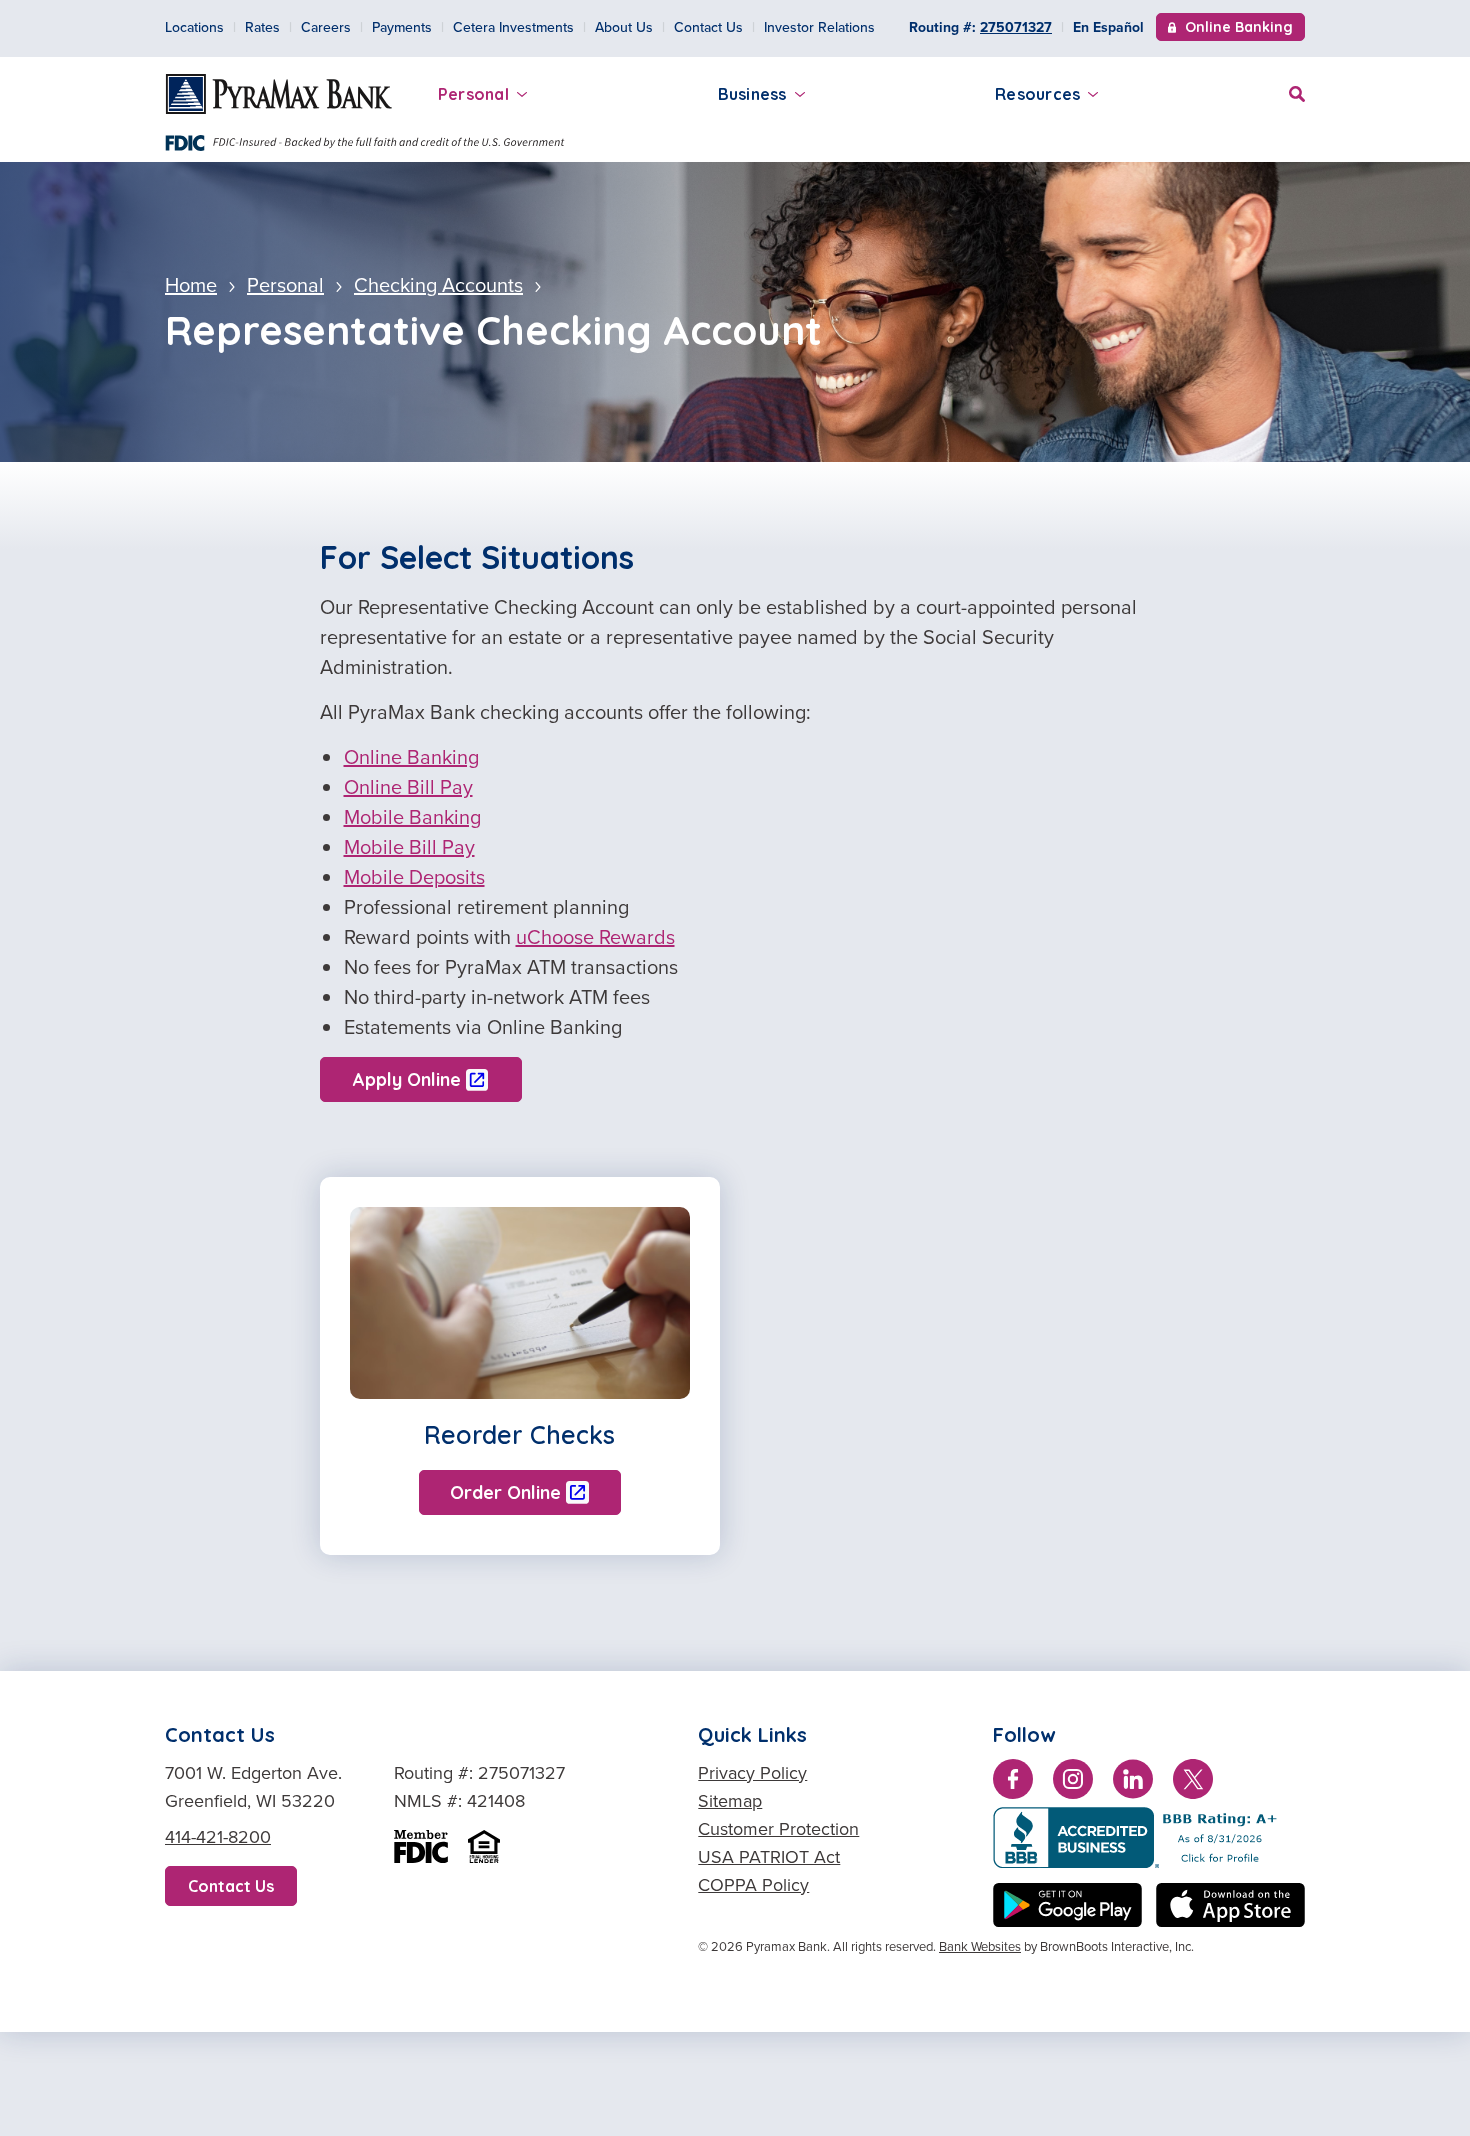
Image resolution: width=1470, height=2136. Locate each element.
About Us (624, 27)
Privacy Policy (752, 1772)
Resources (1037, 94)
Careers (326, 27)
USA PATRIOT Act (769, 1856)
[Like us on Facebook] (1013, 1783)
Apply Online (407, 1079)
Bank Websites (980, 1946)
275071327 (1016, 27)
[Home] (279, 94)
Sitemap (730, 1800)
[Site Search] (1297, 91)
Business (752, 94)
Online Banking (1238, 29)
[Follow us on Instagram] (1073, 1783)
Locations (194, 27)
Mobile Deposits (414, 876)
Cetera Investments (513, 27)
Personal (473, 94)
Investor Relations (819, 27)
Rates (262, 27)
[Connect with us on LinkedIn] (1133, 1783)
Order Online (505, 1492)
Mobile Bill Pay (409, 846)
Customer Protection (778, 1828)
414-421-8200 (218, 1836)
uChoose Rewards (595, 936)
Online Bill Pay (408, 786)
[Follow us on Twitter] (1193, 1783)
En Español (1108, 27)
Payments (402, 27)
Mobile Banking (412, 816)
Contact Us (708, 27)
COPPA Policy (753, 1884)
